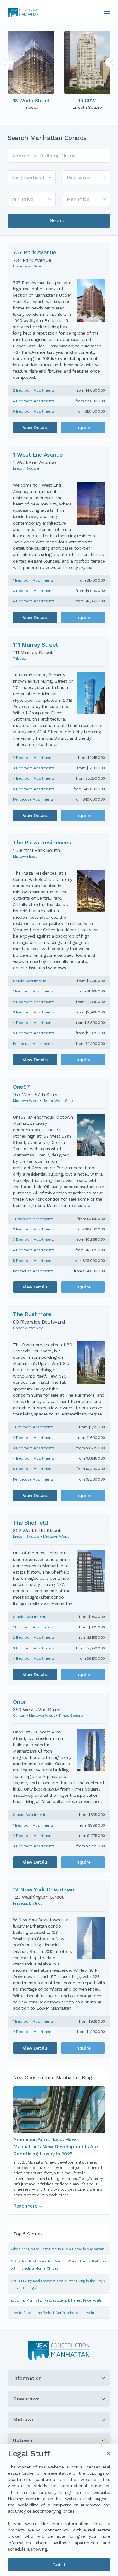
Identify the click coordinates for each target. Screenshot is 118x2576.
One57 (21, 1087)
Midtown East (25, 856)
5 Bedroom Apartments (34, 411)
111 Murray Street (35, 645)
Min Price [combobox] (23, 199)
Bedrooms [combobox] (78, 177)
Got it (59, 2565)
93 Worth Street (31, 101)
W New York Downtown (44, 1889)
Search (59, 220)
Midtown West (26, 1101)
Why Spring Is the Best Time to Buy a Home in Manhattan (57, 2249)
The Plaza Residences (42, 842)
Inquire (83, 427)
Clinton (19, 1716)
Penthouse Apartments (33, 799)
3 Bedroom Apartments (34, 591)
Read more (25, 2206)
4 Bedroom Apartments (34, 401)
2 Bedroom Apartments (34, 390)
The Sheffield (30, 1523)
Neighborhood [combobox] (28, 177)
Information (27, 2378)
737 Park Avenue (35, 252)
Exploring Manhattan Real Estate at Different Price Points (56, 2301)
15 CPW (87, 101)
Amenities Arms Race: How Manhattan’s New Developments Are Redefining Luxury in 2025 (56, 2147)
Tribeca (19, 659)
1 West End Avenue (38, 455)
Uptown (22, 2440)
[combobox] (59, 156)
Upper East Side (27, 266)
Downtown (26, 2399)
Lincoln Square (26, 468)
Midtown (24, 2419)
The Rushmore (32, 1314)
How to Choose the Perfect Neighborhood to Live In (52, 2313)
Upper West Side (58, 1101)
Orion (20, 1702)
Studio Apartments (30, 981)
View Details (35, 427)
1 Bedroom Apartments (33, 580)
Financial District (27, 1903)
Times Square (71, 1716)
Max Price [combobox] (78, 199)
